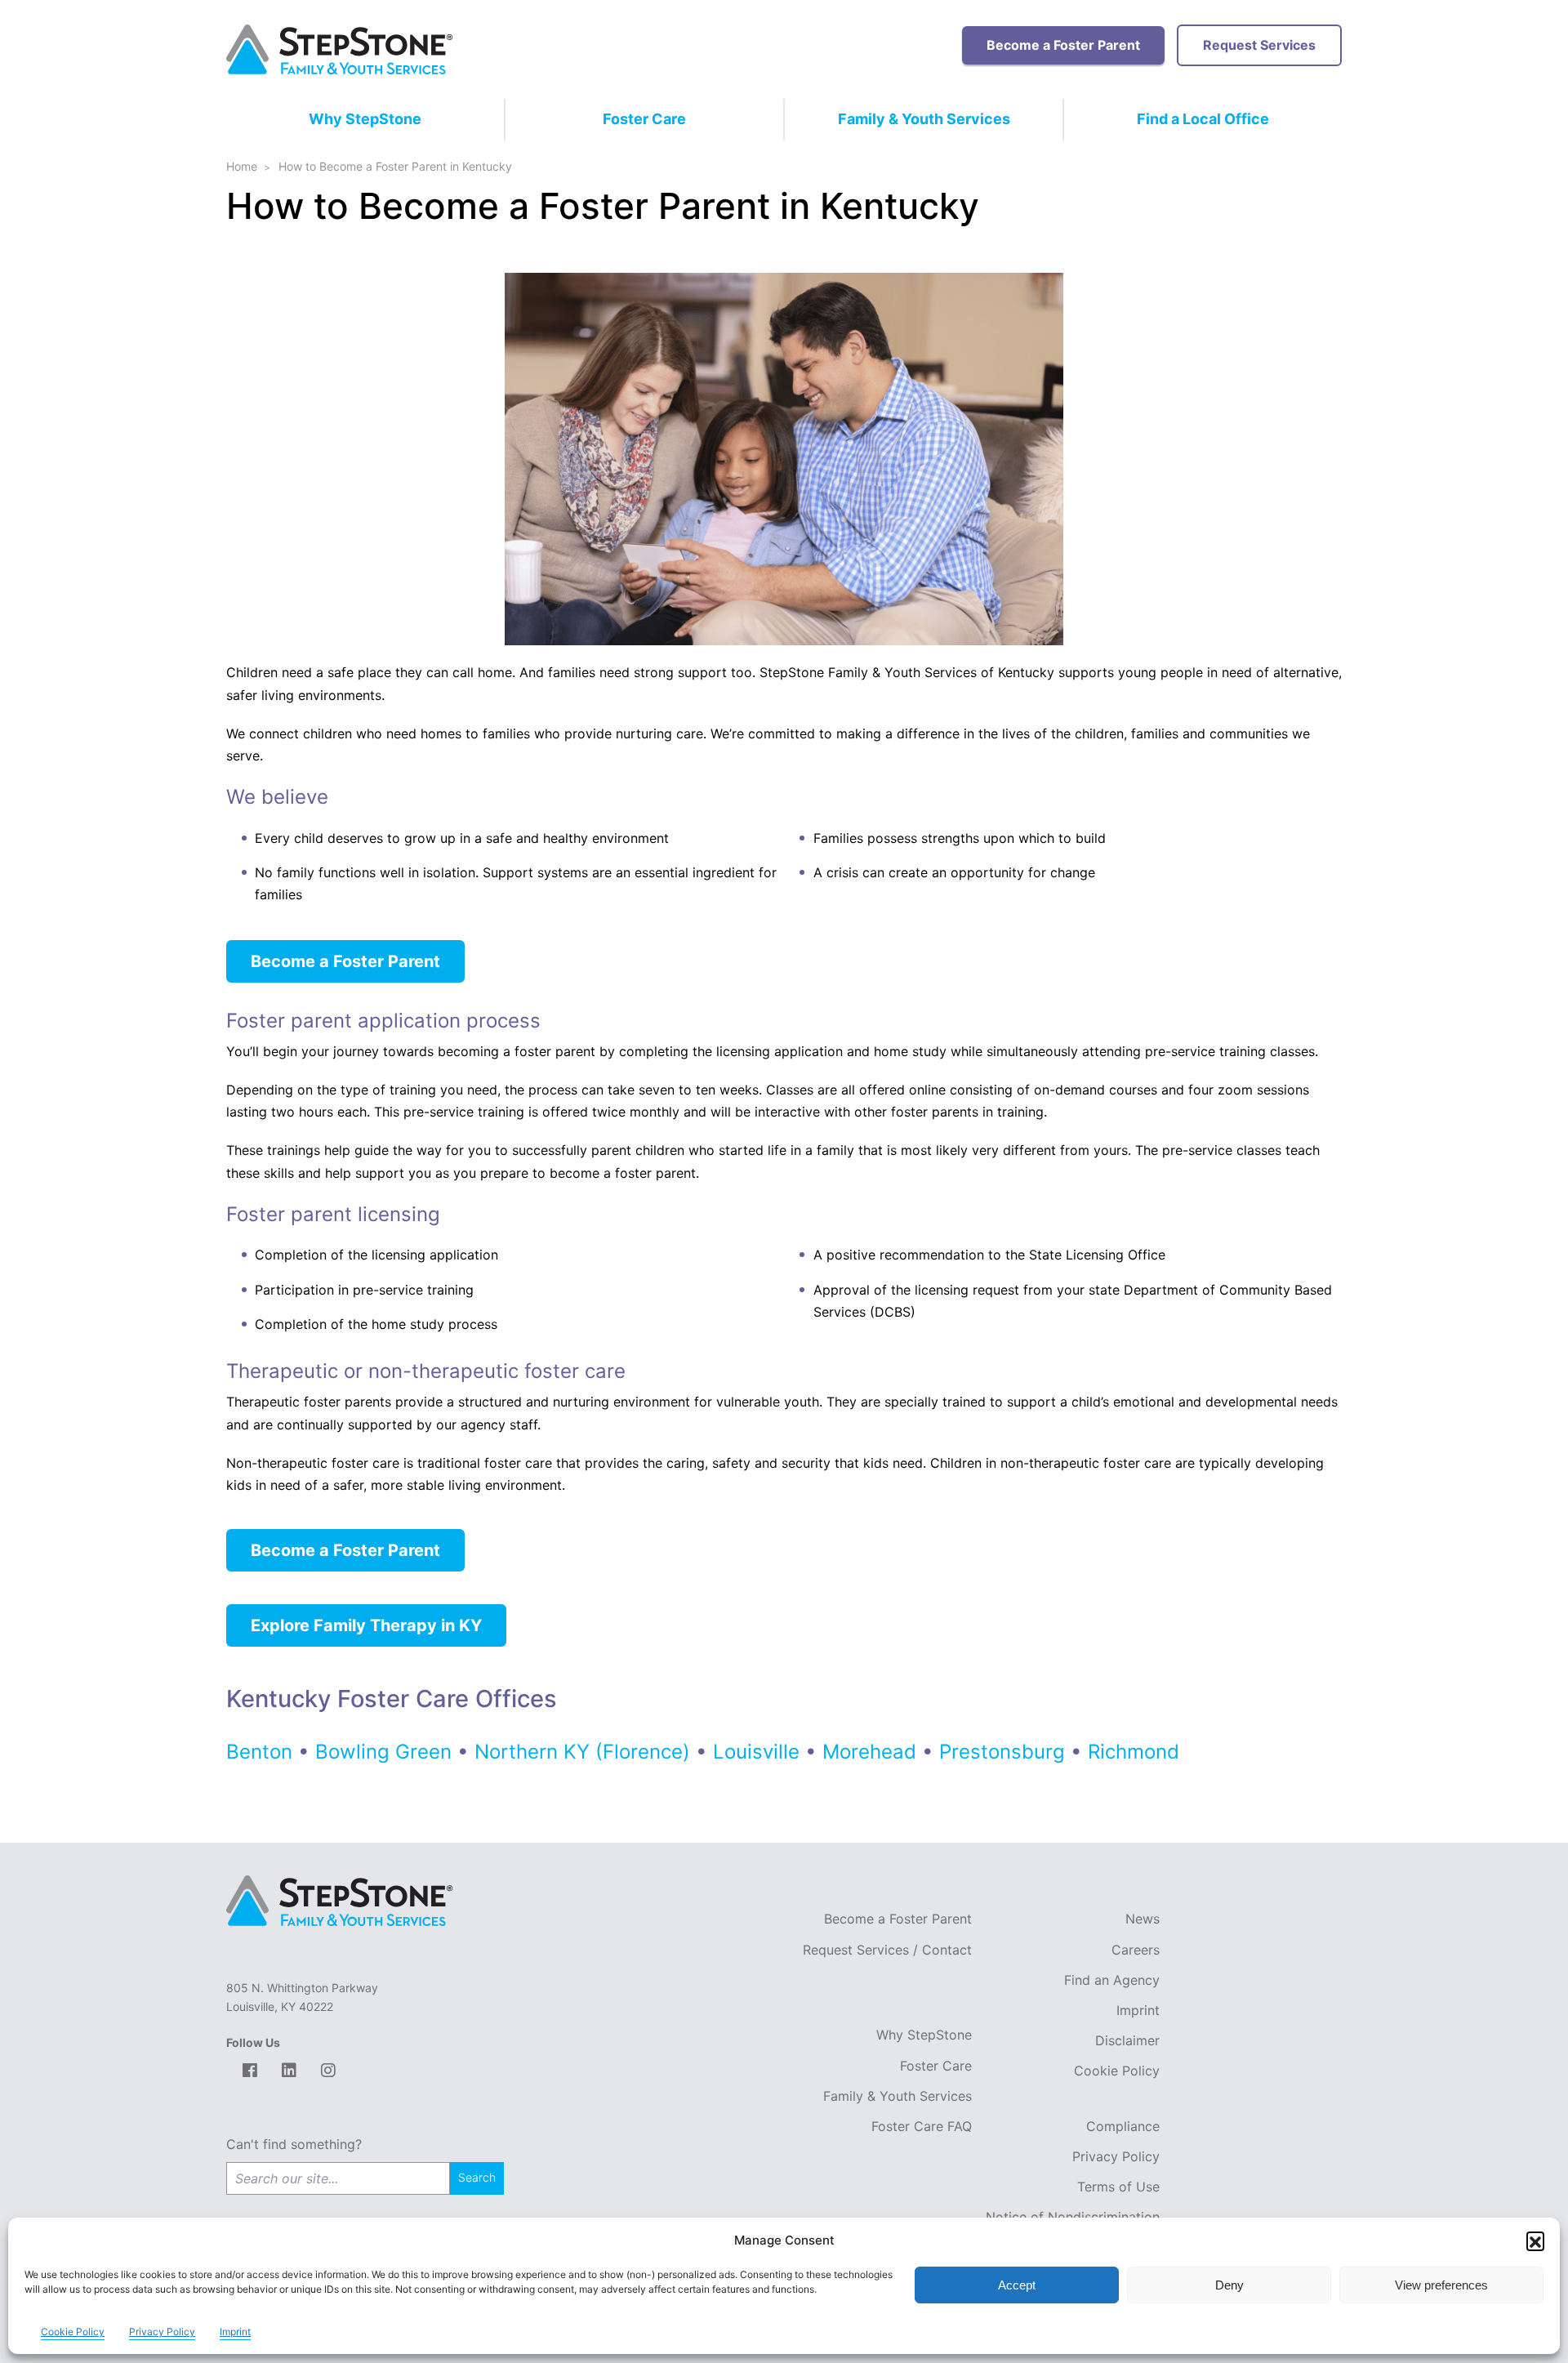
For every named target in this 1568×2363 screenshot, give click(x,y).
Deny (1229, 2285)
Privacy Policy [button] (162, 2332)
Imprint (1138, 2010)
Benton (262, 1752)
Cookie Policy (1117, 2071)
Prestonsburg (1002, 1752)
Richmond (1136, 1752)
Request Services (1259, 45)
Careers (1136, 1950)
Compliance (1123, 2126)
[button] (1535, 2240)
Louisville (756, 1752)
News (1143, 1919)
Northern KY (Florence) (585, 1752)
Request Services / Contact (887, 1950)
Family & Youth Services (924, 119)
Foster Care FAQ (922, 2126)
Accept (1017, 2285)
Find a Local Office (1203, 119)
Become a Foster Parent (1063, 45)
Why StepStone (365, 119)
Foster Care (644, 119)
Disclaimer (1127, 2040)
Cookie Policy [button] (73, 2332)
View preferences (1441, 2285)
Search (477, 2177)
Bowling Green (386, 1752)
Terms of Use (1118, 2187)
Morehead (869, 1752)
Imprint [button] (235, 2332)
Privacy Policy (1116, 2156)
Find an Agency (1112, 1980)
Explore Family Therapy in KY (366, 1625)
